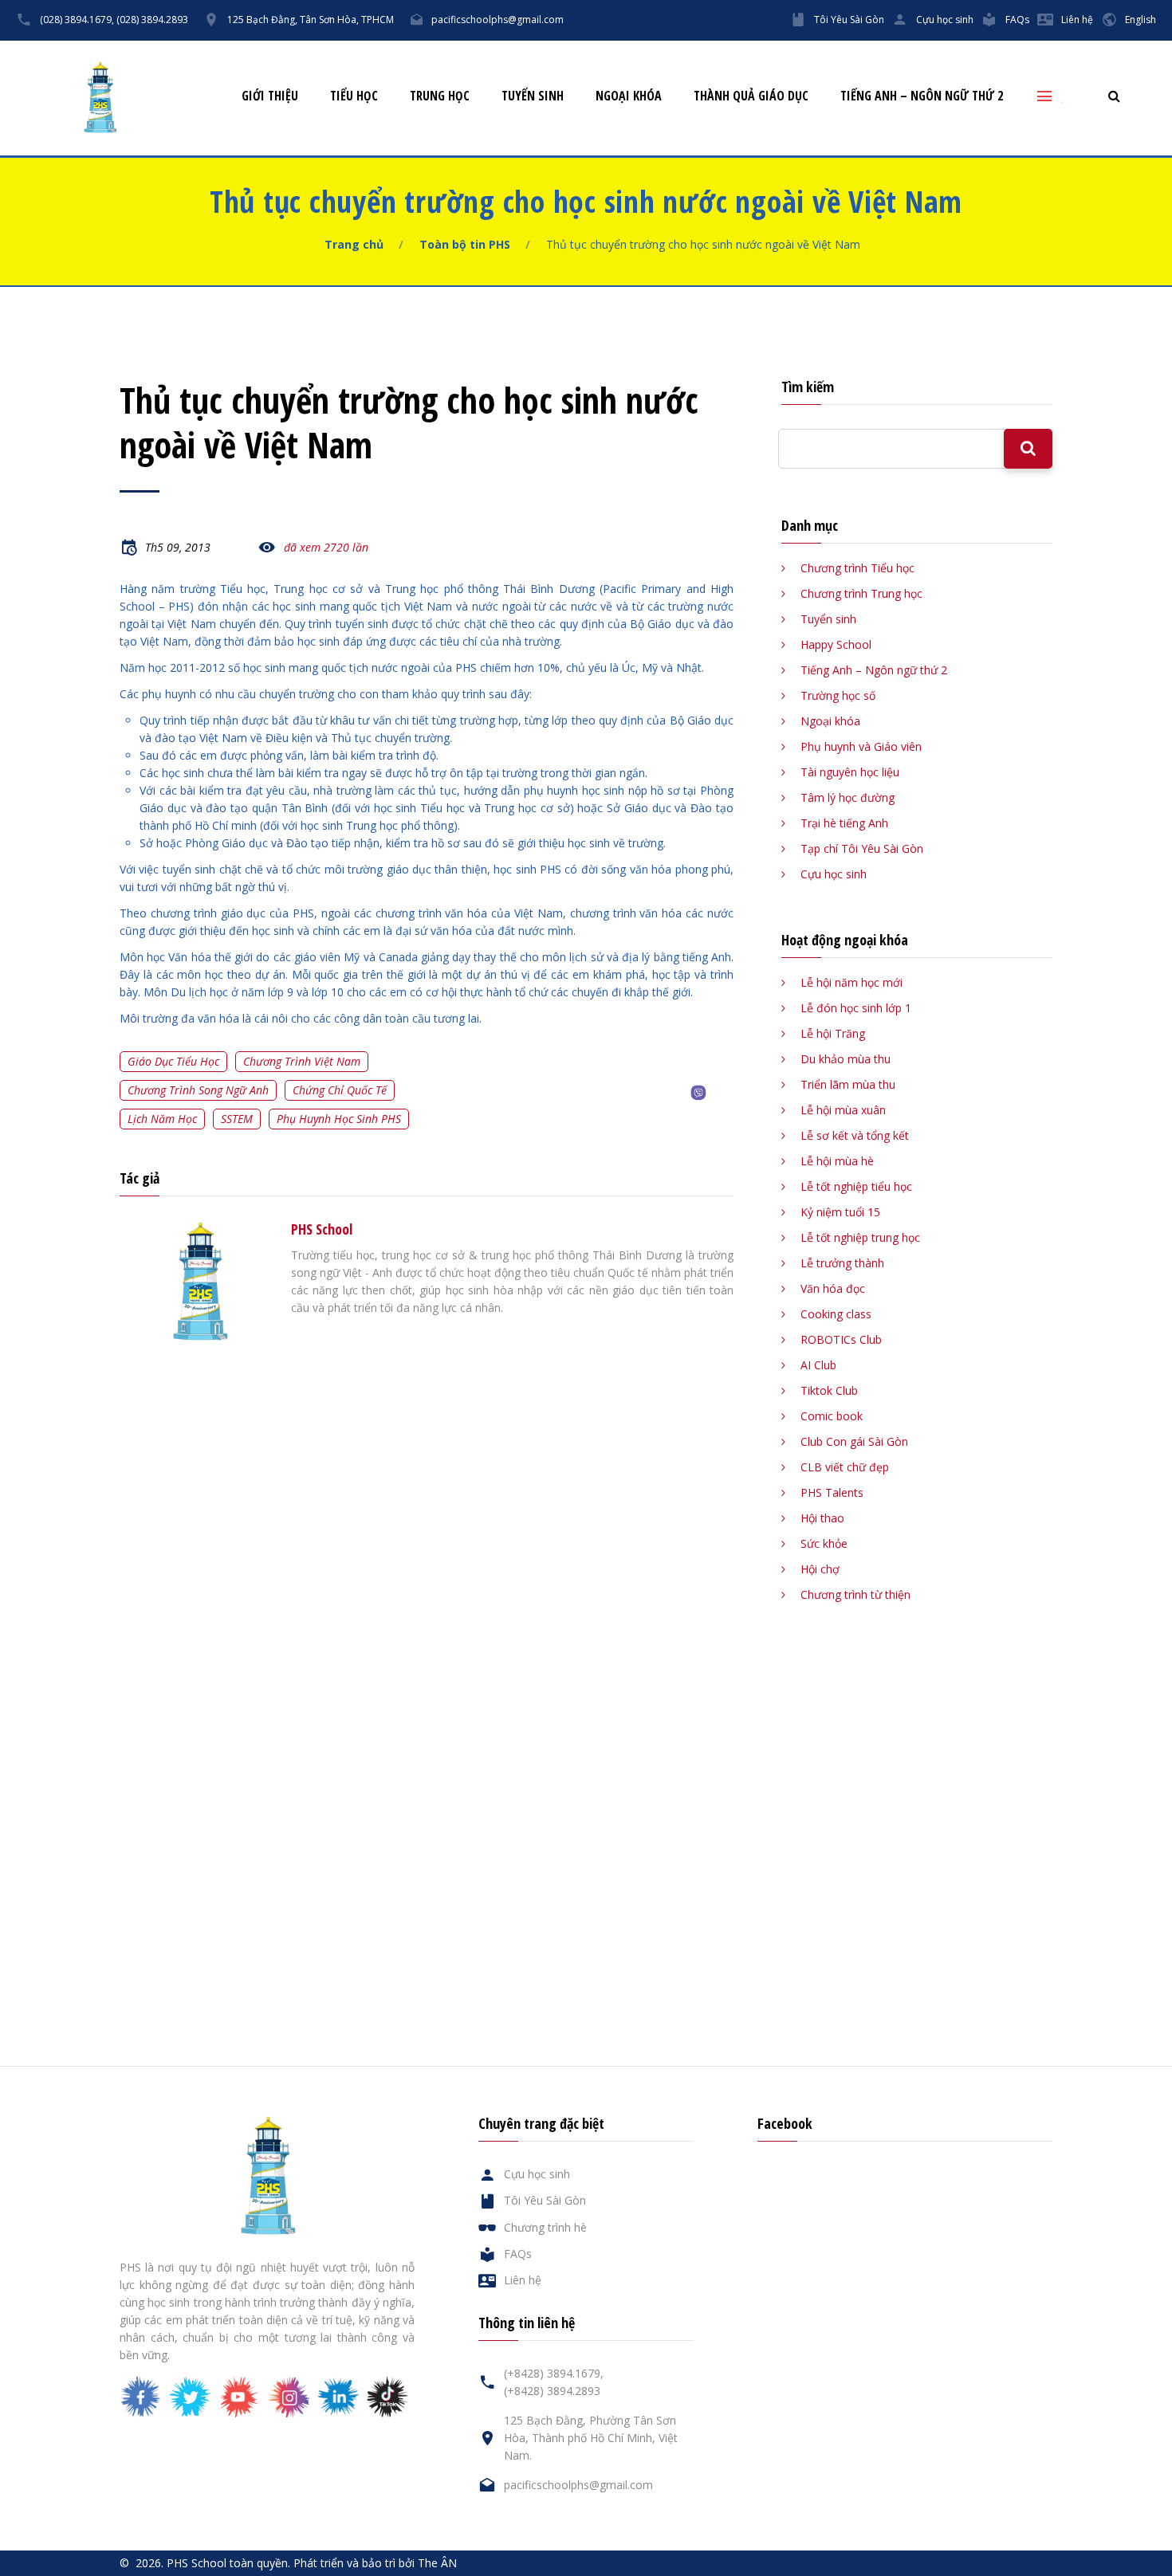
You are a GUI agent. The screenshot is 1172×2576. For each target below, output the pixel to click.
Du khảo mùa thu (846, 1059)
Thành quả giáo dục (751, 96)
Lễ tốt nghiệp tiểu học (856, 1186)
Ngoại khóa (629, 96)
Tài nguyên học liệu (850, 772)
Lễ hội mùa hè (837, 1161)
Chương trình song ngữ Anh (198, 1090)
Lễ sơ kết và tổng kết (855, 1135)
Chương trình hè (545, 2227)
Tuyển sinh (533, 96)
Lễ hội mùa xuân (843, 1110)
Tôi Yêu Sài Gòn (849, 20)
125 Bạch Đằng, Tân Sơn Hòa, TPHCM (311, 20)
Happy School (836, 644)
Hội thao (822, 1518)
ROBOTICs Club (841, 1339)
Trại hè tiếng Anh (844, 823)
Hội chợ (820, 1569)
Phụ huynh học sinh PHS (339, 1119)
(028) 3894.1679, (77, 20)
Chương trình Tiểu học (857, 568)
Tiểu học (354, 96)
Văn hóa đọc (833, 1288)
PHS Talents (832, 1492)
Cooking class (836, 1314)
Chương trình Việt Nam (302, 1061)
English (1141, 20)
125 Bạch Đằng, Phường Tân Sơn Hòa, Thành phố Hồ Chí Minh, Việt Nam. (591, 2438)
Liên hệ (1077, 20)
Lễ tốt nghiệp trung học (860, 1237)
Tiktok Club (829, 1390)
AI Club (818, 1365)
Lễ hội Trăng (833, 1033)
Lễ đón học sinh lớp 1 (856, 1008)
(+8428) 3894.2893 (552, 2391)
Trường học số (838, 695)
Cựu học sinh (945, 20)
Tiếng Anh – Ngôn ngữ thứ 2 (922, 96)
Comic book (832, 1416)
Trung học (440, 96)
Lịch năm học (162, 1119)
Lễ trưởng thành (842, 1263)
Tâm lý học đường (848, 797)
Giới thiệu (270, 96)
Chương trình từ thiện (855, 1594)
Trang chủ (354, 244)
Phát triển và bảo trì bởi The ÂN (375, 2563)
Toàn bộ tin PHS (465, 244)
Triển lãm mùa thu (848, 1084)
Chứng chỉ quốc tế (340, 1090)
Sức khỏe (824, 1543)
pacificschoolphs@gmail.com (498, 20)
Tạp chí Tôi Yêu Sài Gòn (862, 848)
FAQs (1017, 20)
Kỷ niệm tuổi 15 (840, 1212)
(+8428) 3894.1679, (554, 2373)
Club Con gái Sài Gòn (854, 1441)
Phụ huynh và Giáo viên (861, 746)
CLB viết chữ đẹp (845, 1467)
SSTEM (237, 1119)
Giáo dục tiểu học (173, 1061)
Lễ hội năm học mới (851, 982)
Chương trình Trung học (861, 593)
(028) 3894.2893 (152, 20)
